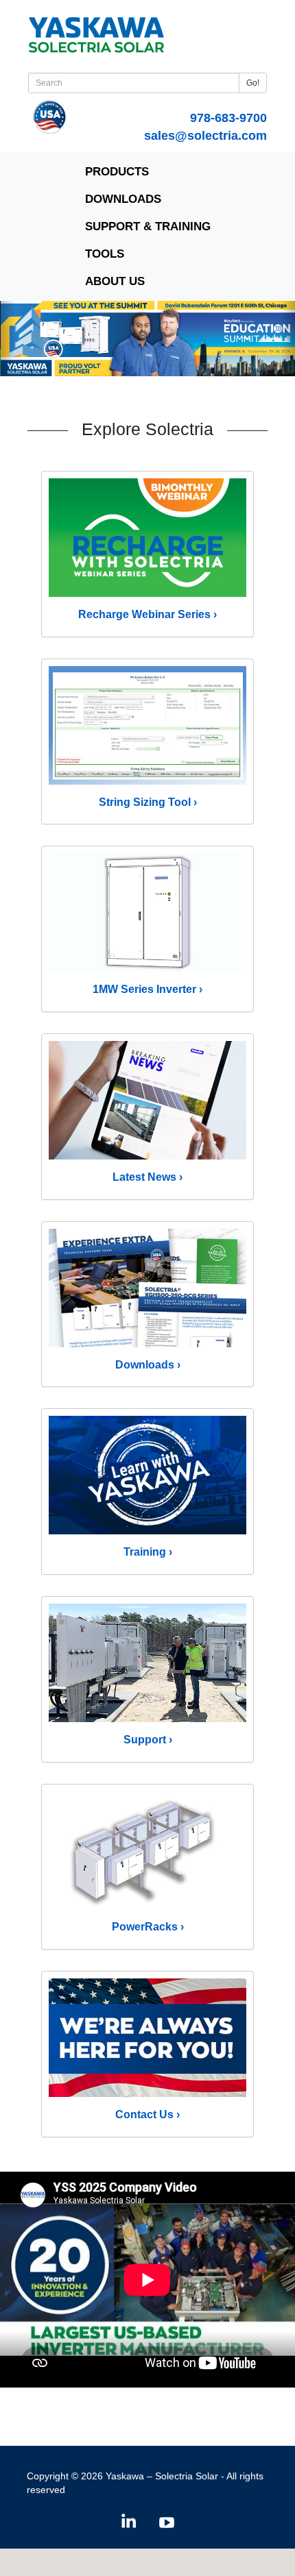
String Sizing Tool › (148, 802)
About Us (115, 281)
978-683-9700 (228, 118)
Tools (105, 254)
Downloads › (148, 1365)
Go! (253, 83)
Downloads (123, 199)
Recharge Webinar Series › (147, 614)
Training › (148, 1552)
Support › (148, 1740)
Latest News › (147, 1177)
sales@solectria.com (205, 136)
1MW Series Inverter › (147, 989)
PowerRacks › (148, 1927)
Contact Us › (147, 2114)
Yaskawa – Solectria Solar (162, 2476)
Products (117, 172)
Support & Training (148, 226)
